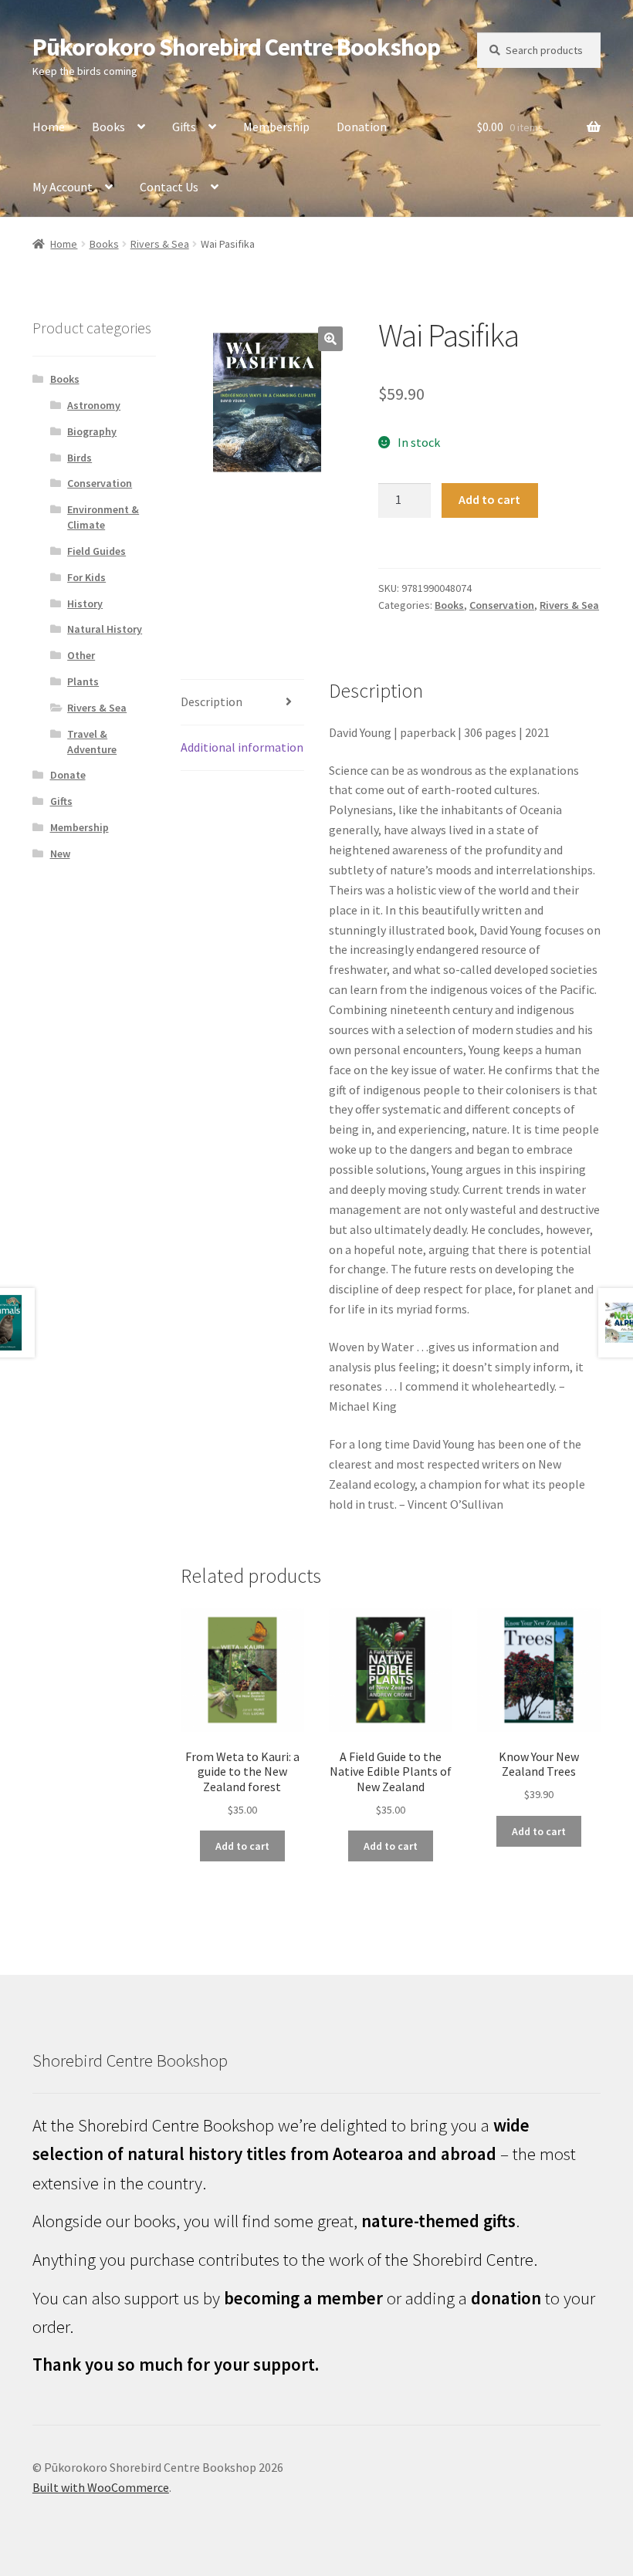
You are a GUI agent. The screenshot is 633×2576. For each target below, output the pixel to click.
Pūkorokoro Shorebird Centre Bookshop (236, 47)
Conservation (502, 605)
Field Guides (96, 551)
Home (49, 127)
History (85, 603)
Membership (276, 127)
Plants (83, 681)
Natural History (105, 629)
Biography (92, 431)
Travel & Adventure (92, 742)
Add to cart (489, 499)
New (60, 854)
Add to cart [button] (242, 1846)
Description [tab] (212, 701)
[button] (330, 339)
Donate (68, 775)
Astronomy (94, 405)
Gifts (184, 127)
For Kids (86, 577)
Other (81, 655)
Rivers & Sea (160, 244)
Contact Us (169, 187)
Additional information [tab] (242, 747)
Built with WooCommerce (101, 2487)
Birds (80, 458)
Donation (362, 127)
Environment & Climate (103, 517)
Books (108, 127)
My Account (63, 187)
